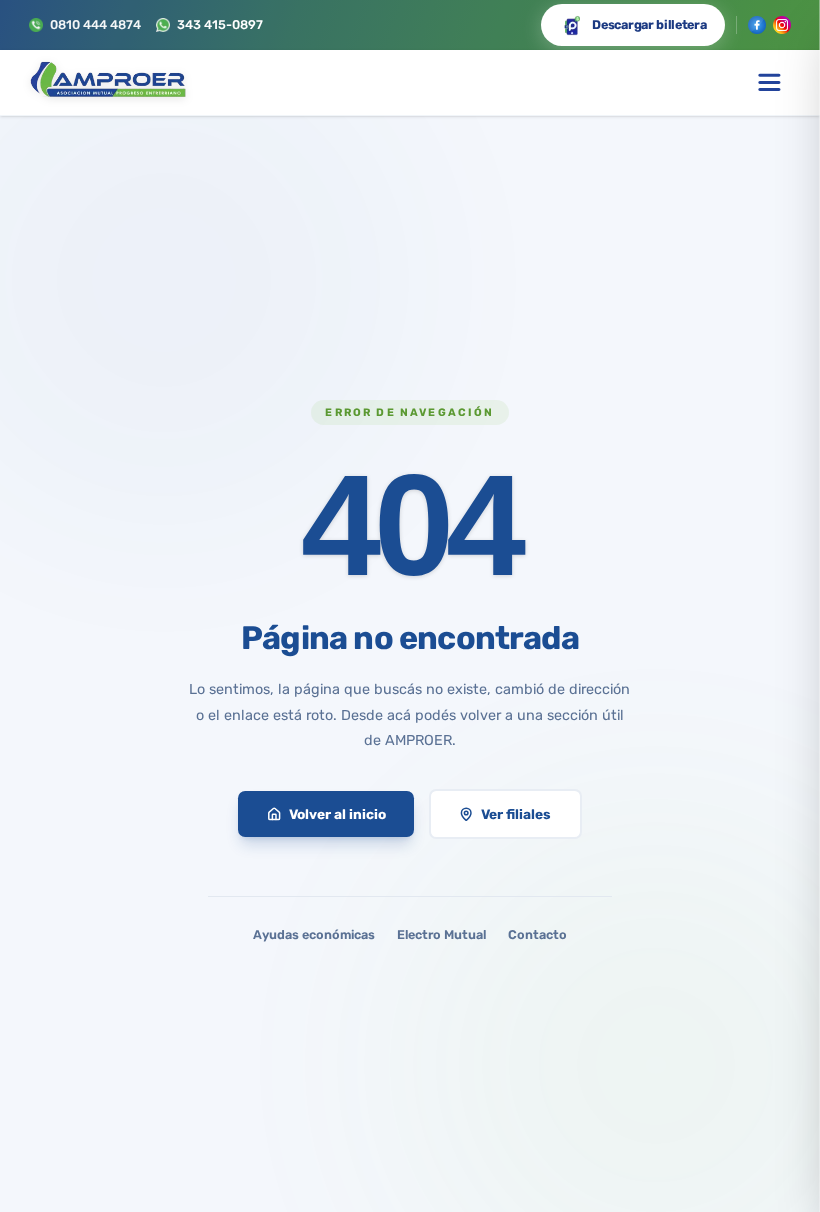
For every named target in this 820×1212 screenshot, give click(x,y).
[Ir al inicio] (107, 83)
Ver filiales (516, 814)
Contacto (537, 934)
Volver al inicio (337, 814)
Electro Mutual (441, 934)
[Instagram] (782, 25)
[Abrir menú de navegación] (769, 82)
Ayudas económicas (314, 934)
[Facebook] (757, 25)
